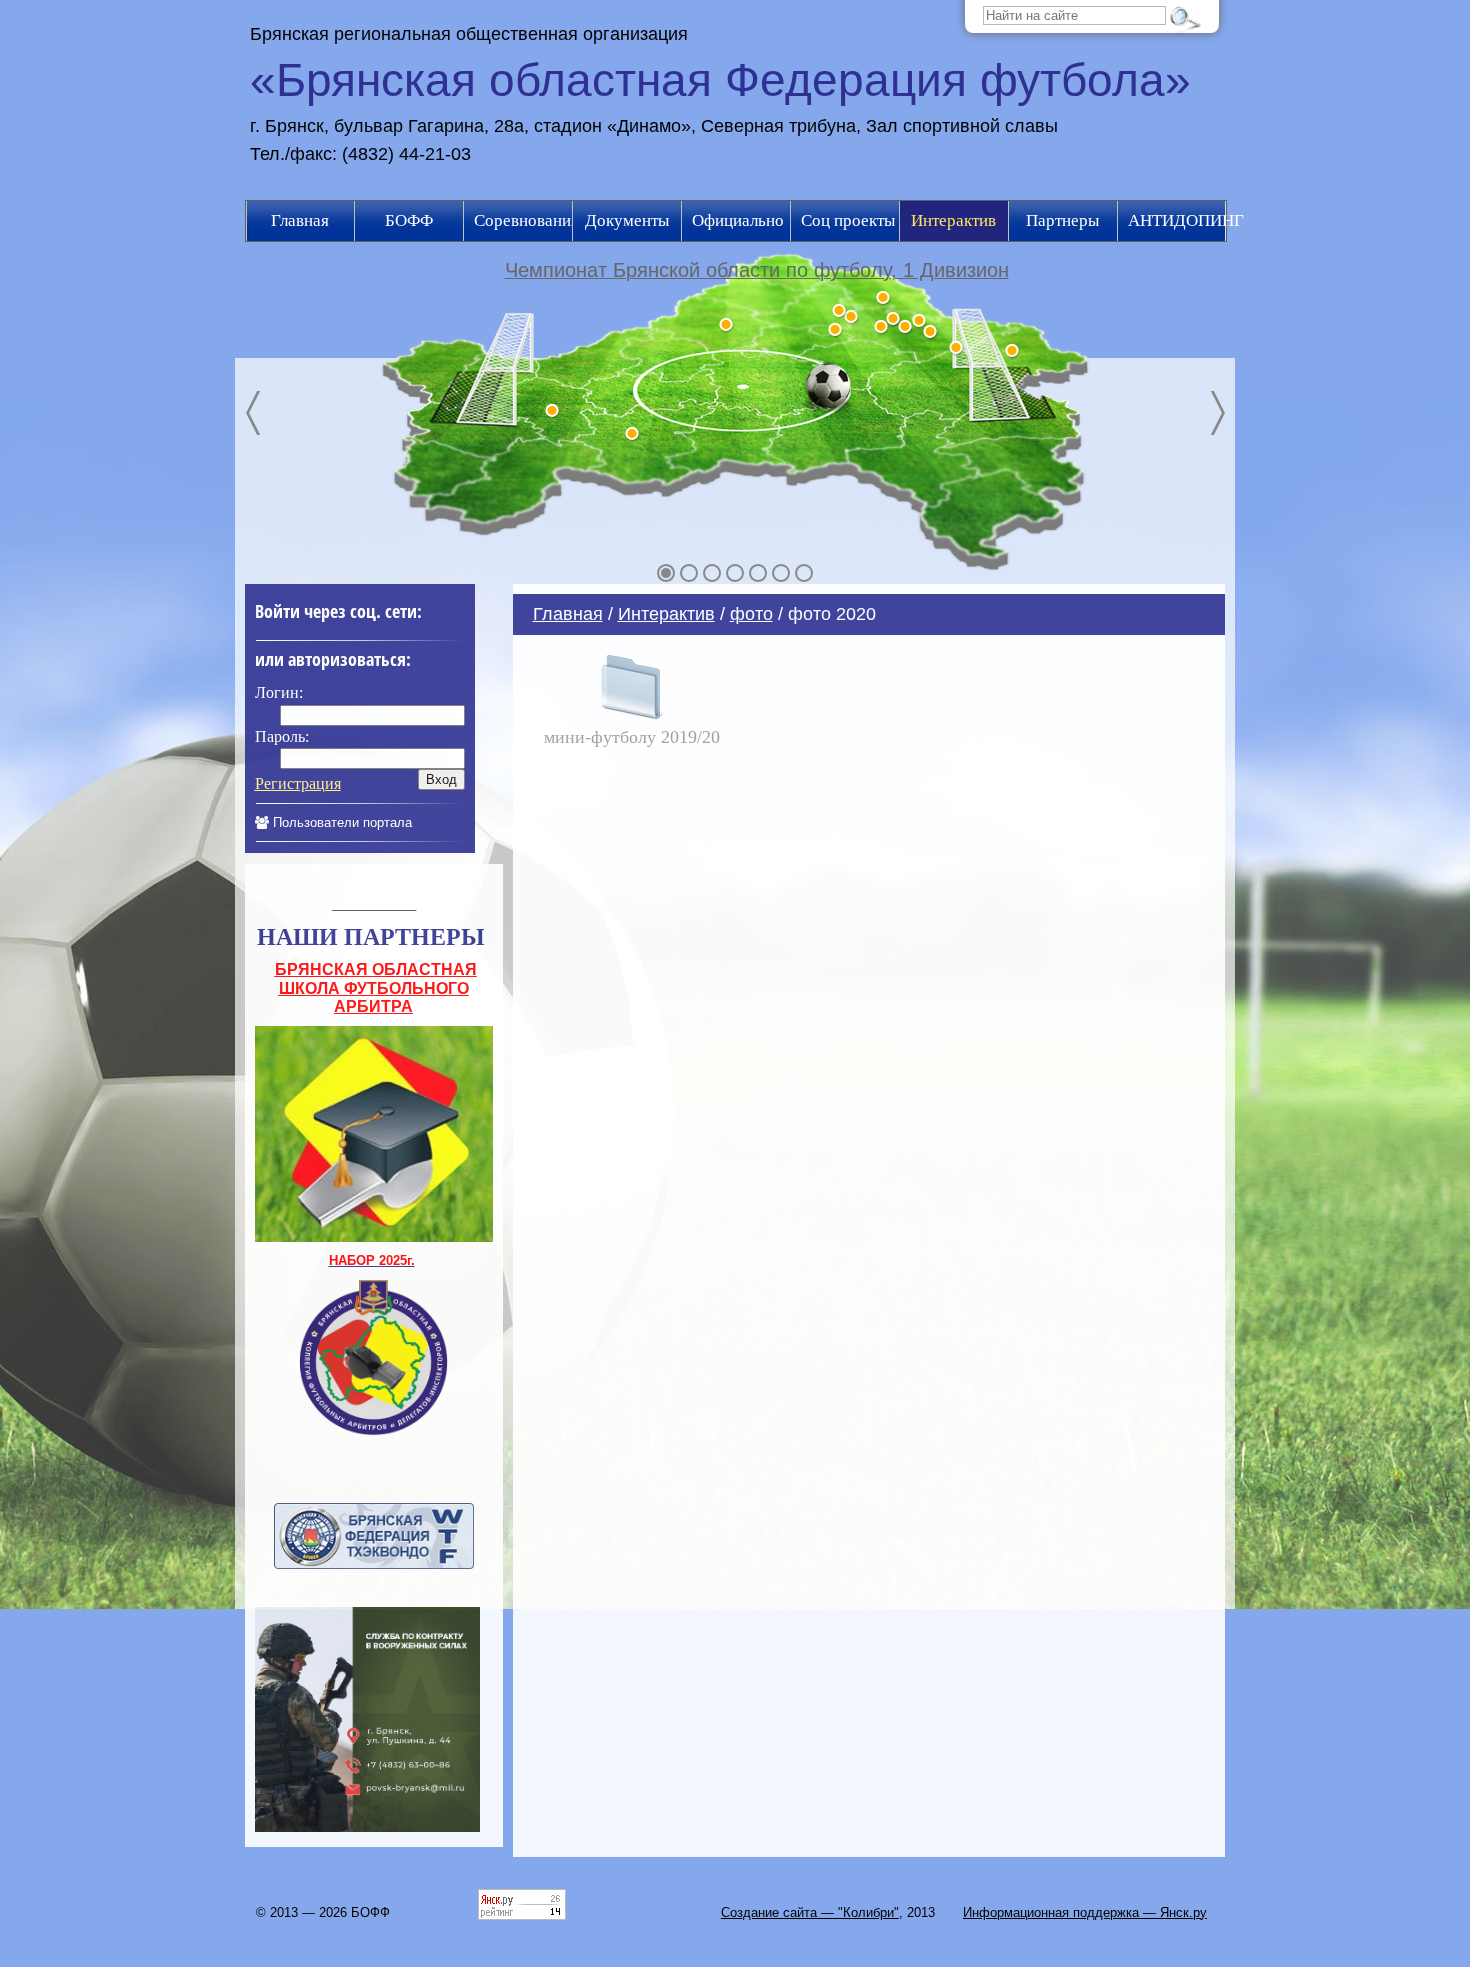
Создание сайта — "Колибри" (810, 1912)
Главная (568, 614)
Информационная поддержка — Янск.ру (1085, 1912)
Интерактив (666, 614)
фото (751, 614)
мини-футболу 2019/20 (632, 737)
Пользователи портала (340, 822)
